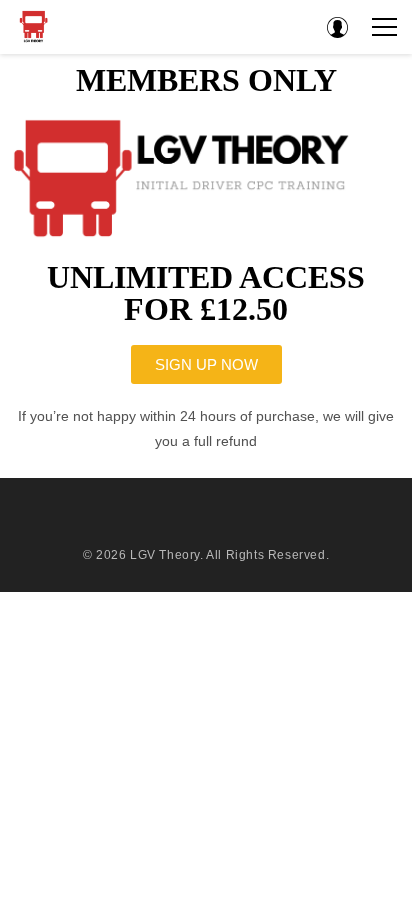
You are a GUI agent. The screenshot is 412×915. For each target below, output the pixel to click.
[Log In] (337, 27)
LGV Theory (165, 555)
